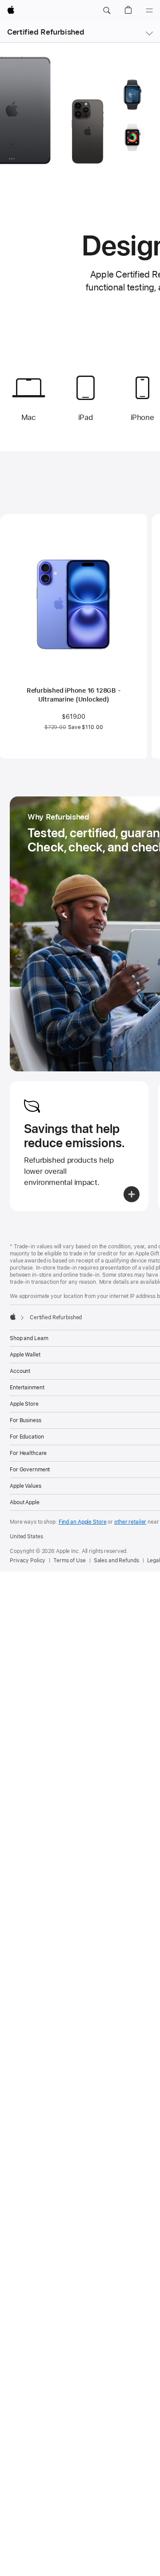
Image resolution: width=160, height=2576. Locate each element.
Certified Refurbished (46, 32)
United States (26, 1537)
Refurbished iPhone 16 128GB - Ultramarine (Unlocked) (74, 695)
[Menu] (149, 11)
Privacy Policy (28, 1560)
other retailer (130, 1522)
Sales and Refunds (116, 1560)
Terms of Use (70, 1560)
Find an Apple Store (83, 1522)
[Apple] (13, 1317)
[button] (107, 11)
